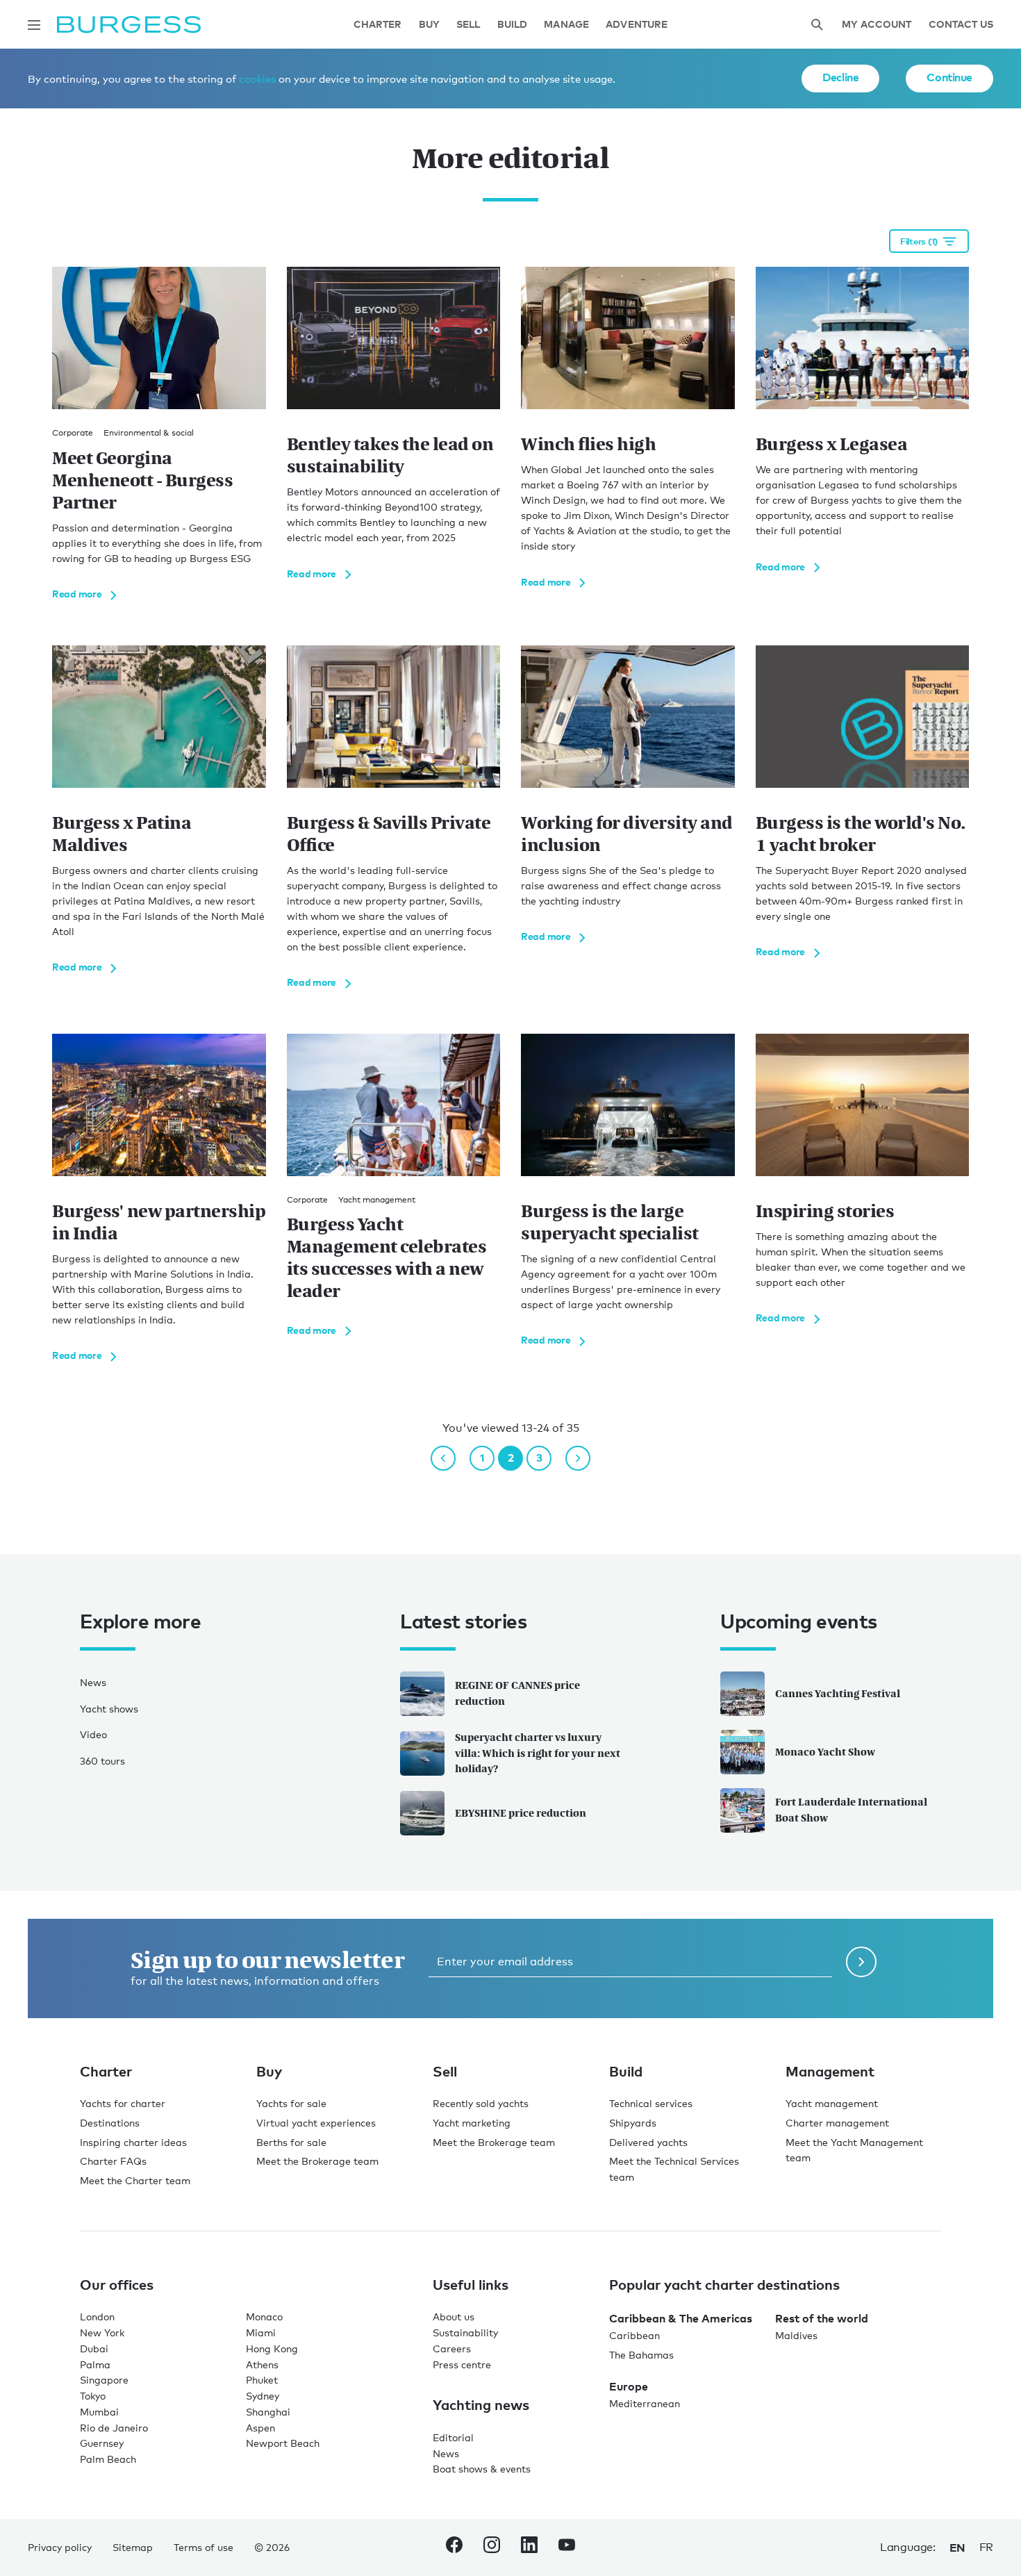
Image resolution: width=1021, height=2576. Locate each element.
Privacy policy (60, 2547)
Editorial (453, 2437)
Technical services (651, 2103)
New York (102, 2333)
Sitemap (133, 2547)
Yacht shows (109, 1709)
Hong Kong (272, 2348)
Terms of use (204, 2547)
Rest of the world (822, 2318)
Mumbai (99, 2412)
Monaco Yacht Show (825, 1752)
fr (986, 2547)
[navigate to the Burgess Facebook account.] (454, 2548)
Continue (949, 77)
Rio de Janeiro (114, 2428)
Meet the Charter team (135, 2180)
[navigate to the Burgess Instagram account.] (492, 2548)
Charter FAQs (113, 2161)
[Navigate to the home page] (129, 25)
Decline (840, 77)
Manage (566, 25)
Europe (629, 2386)
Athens (262, 2364)
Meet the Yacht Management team (854, 2150)
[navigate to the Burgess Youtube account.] (567, 2548)
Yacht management (832, 2103)
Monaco (264, 2317)
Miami (261, 2333)
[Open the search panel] (817, 25)
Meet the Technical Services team (674, 2169)
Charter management (837, 2123)
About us (454, 2317)
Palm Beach (108, 2459)
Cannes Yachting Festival (838, 1693)
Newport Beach (283, 2443)
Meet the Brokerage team (317, 2161)
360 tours (102, 1761)
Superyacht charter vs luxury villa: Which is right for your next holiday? (538, 1753)
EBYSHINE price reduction (521, 1813)
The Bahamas (641, 2355)
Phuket (262, 2380)
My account (877, 25)
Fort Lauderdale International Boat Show (851, 1810)
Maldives (796, 2335)
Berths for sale (291, 2142)
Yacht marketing (472, 2123)
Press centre (462, 2364)
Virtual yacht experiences (316, 2123)
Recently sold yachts (481, 2103)
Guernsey (102, 2443)
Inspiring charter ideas (133, 2142)
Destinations (110, 2123)
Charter (378, 25)
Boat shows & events (482, 2469)
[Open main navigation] (34, 25)
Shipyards (633, 2123)
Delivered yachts (648, 2142)
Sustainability (465, 2333)
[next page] (578, 1458)
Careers (452, 2348)
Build (513, 25)
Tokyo (93, 2396)
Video (93, 1734)
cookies (257, 79)
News (93, 1682)
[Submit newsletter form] (861, 1962)
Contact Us (961, 25)
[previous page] (443, 1458)
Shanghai (268, 2412)
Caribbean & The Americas (681, 2318)
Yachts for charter (123, 2103)
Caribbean (634, 2335)
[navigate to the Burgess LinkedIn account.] (529, 2548)
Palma (95, 2364)
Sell (468, 25)
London (97, 2317)
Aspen (260, 2428)
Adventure (637, 25)
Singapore (104, 2380)
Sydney (263, 2396)
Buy (429, 25)
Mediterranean (645, 2403)
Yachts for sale (291, 2103)
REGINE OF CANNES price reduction (517, 1693)
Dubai (94, 2348)
